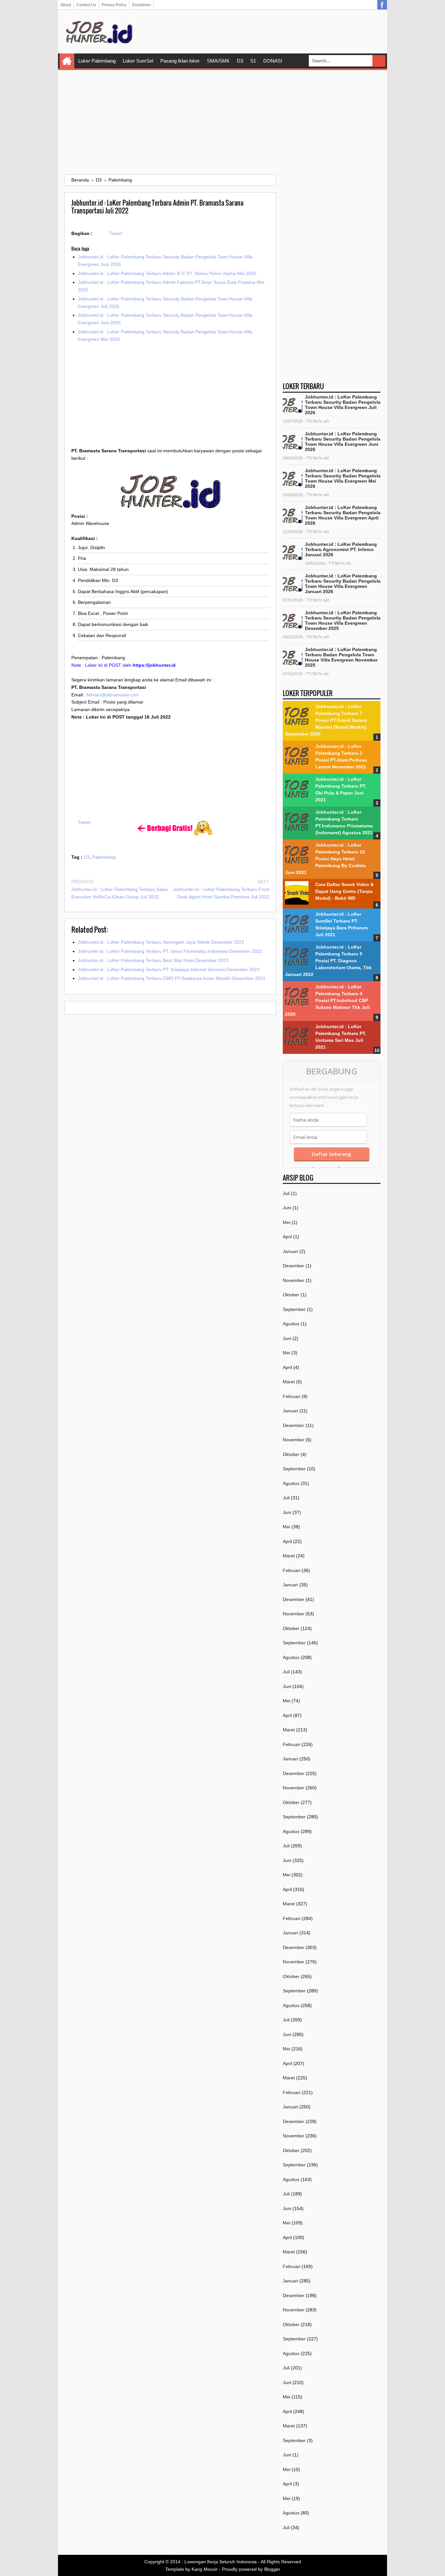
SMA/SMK (218, 61)
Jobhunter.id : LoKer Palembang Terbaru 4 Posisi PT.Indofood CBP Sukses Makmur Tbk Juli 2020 (327, 1000)
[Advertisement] (223, 122)
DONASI (273, 61)
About (66, 5)
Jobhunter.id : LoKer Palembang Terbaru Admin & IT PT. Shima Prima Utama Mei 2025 (167, 273)
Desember (294, 1266)
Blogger (272, 2569)
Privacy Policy (114, 5)
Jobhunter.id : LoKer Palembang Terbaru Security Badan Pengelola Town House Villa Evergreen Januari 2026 (343, 584)
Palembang (104, 857)
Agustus (291, 1324)
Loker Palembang (97, 61)
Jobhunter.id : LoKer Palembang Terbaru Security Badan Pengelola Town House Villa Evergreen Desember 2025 (343, 620)
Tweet (116, 233)
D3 (240, 61)
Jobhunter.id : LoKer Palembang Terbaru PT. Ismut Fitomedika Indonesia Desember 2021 (170, 951)
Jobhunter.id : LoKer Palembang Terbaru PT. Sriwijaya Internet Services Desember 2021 (169, 969)
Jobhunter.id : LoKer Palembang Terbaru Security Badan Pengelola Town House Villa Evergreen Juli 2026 (343, 405)
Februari (292, 1396)
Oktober (291, 1295)
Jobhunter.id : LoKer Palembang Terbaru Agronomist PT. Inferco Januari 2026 (341, 549)
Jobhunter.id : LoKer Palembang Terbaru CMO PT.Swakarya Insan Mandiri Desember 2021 (172, 978)
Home (67, 61)
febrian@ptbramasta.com (113, 695)
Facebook (382, 5)
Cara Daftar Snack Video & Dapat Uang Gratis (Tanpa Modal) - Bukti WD (345, 891)
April (287, 1237)
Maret (289, 1382)
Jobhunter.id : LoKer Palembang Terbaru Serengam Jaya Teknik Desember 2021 (161, 942)
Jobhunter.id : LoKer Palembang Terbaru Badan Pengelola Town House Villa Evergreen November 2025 (341, 657)
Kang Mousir (205, 2569)
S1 (253, 61)
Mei (287, 1222)
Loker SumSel (138, 61)
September (294, 1309)
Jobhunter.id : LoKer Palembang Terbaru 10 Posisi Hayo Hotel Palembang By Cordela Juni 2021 (325, 859)
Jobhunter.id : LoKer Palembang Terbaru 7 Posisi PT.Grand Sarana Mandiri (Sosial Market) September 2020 (326, 720)
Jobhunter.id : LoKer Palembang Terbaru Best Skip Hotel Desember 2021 (153, 960)
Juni (287, 1208)
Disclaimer (141, 5)
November (294, 1280)
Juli (286, 1193)
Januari (290, 1251)
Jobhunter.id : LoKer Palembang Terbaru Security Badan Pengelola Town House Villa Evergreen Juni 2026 (343, 442)
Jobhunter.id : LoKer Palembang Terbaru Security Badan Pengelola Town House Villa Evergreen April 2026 (343, 515)
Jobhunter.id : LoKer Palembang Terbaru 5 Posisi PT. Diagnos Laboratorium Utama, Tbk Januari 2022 (328, 961)
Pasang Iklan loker (180, 61)
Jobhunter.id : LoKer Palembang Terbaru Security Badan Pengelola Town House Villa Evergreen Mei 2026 (343, 478)
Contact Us (86, 5)
